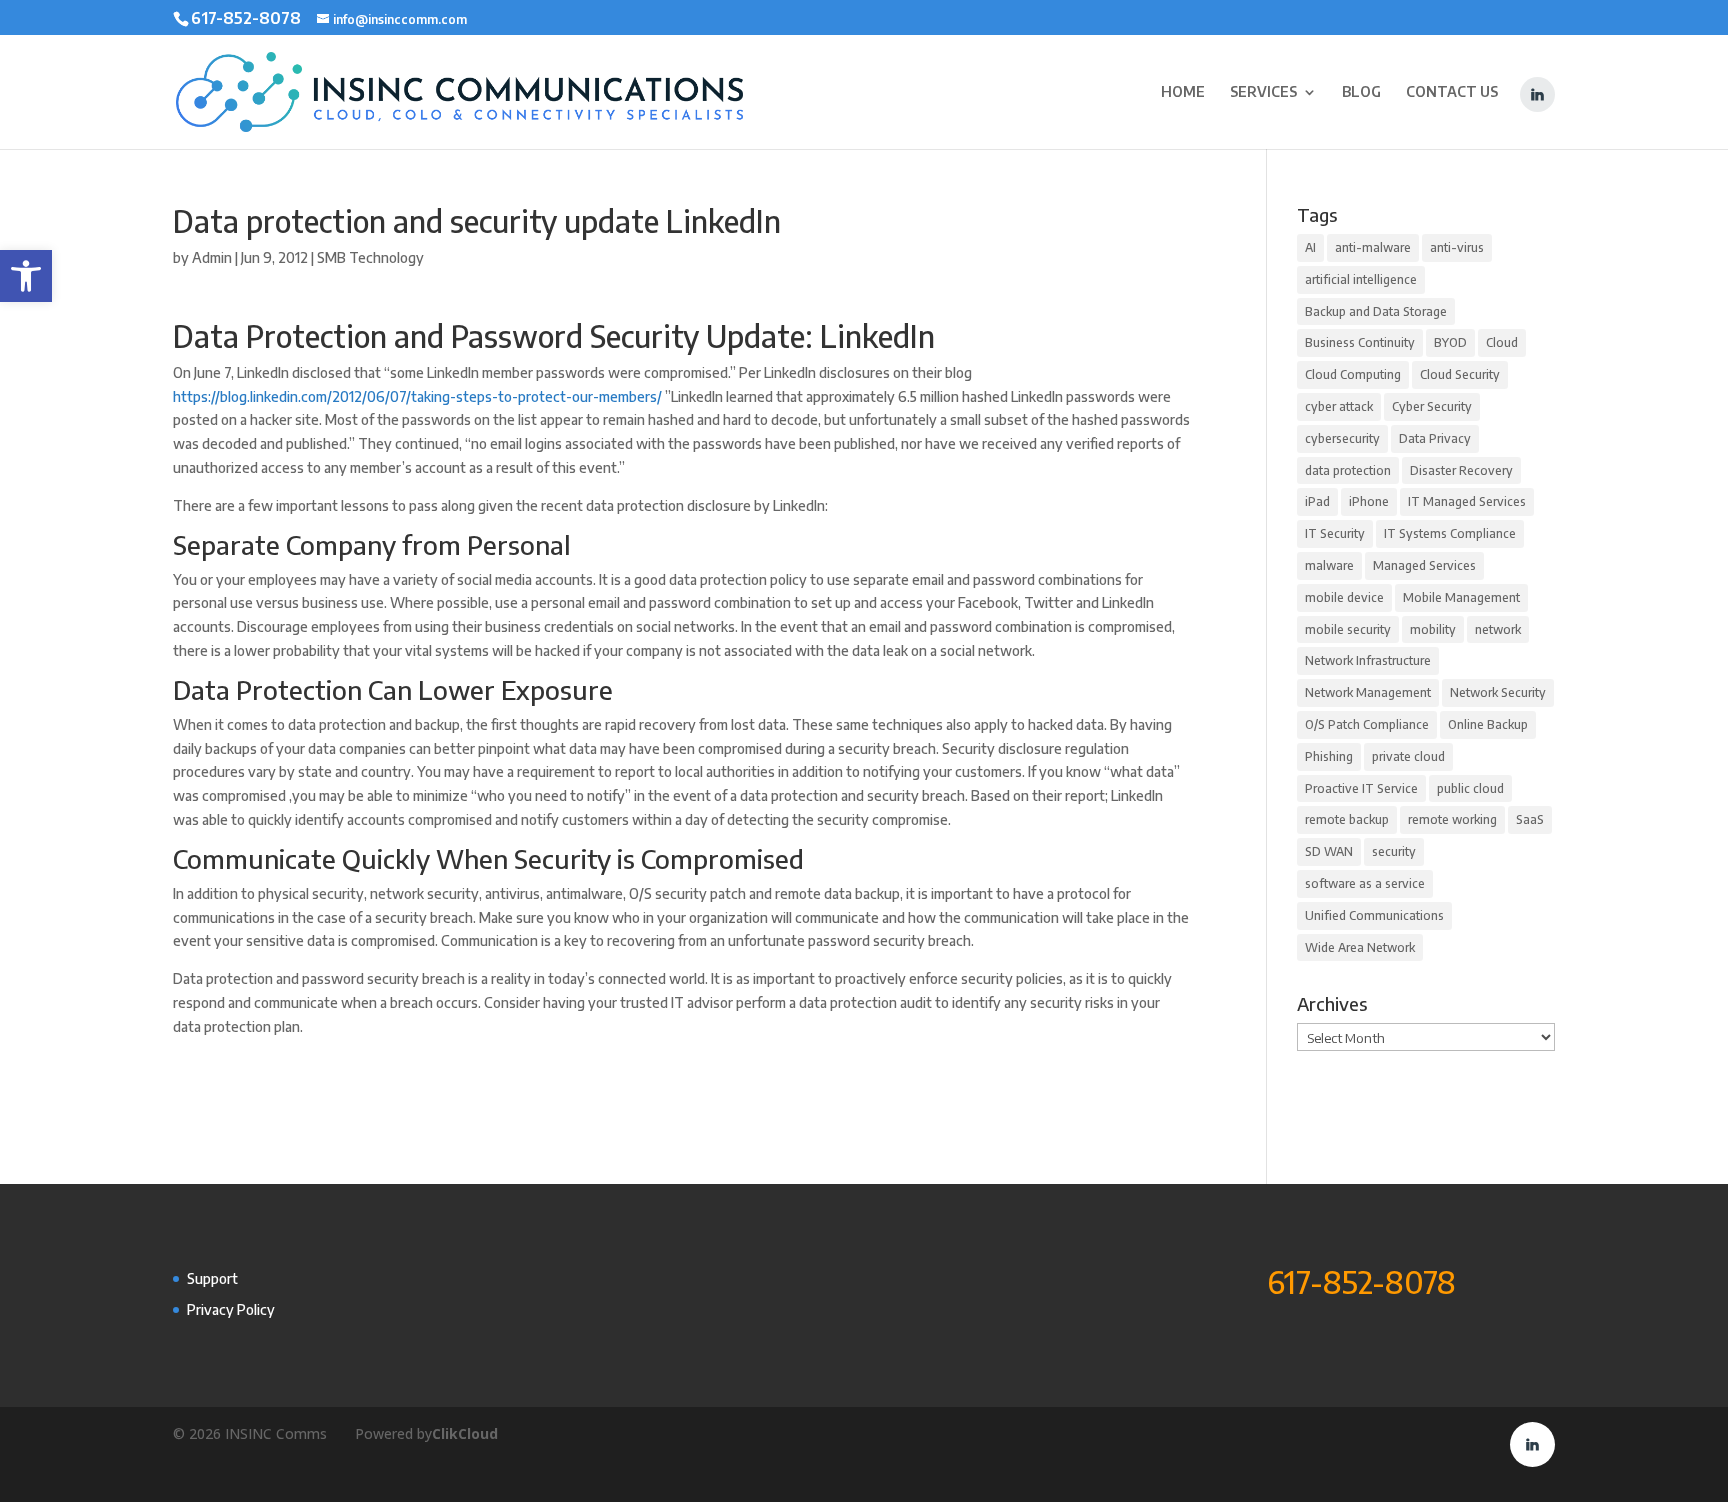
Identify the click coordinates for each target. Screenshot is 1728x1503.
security (1394, 851)
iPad (1317, 501)
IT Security (1335, 533)
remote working (1452, 819)
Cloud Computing (1353, 374)
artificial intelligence (1361, 279)
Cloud (1502, 342)
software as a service (1365, 883)
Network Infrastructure (1368, 660)
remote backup (1347, 819)
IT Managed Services (1467, 501)
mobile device (1344, 597)
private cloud (1408, 756)
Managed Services (1424, 565)
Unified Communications (1374, 915)
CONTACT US (1452, 92)
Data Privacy (1435, 438)
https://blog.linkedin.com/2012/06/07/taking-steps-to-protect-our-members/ (417, 396)
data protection (1348, 470)
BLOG (1361, 92)
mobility (1433, 629)
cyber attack (1339, 406)
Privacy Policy (231, 1309)
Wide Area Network (1360, 947)
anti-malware (1373, 247)
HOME (1183, 92)
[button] (26, 276)
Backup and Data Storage (1376, 311)
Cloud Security (1460, 374)
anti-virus (1457, 247)
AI (1310, 247)
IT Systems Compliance (1450, 533)
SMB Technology (370, 257)
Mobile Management (1461, 597)
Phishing (1329, 756)
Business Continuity (1360, 342)
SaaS (1530, 819)
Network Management (1368, 692)
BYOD (1450, 342)
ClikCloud (465, 1433)
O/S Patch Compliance (1367, 724)
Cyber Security (1432, 406)
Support (212, 1278)
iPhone (1369, 501)
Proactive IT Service (1361, 788)
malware (1329, 565)
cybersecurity (1342, 438)
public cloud (1470, 788)
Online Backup (1488, 724)
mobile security (1348, 629)
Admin (212, 257)
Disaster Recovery (1461, 470)
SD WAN (1329, 851)
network (1498, 629)
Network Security (1498, 692)
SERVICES (1263, 92)
